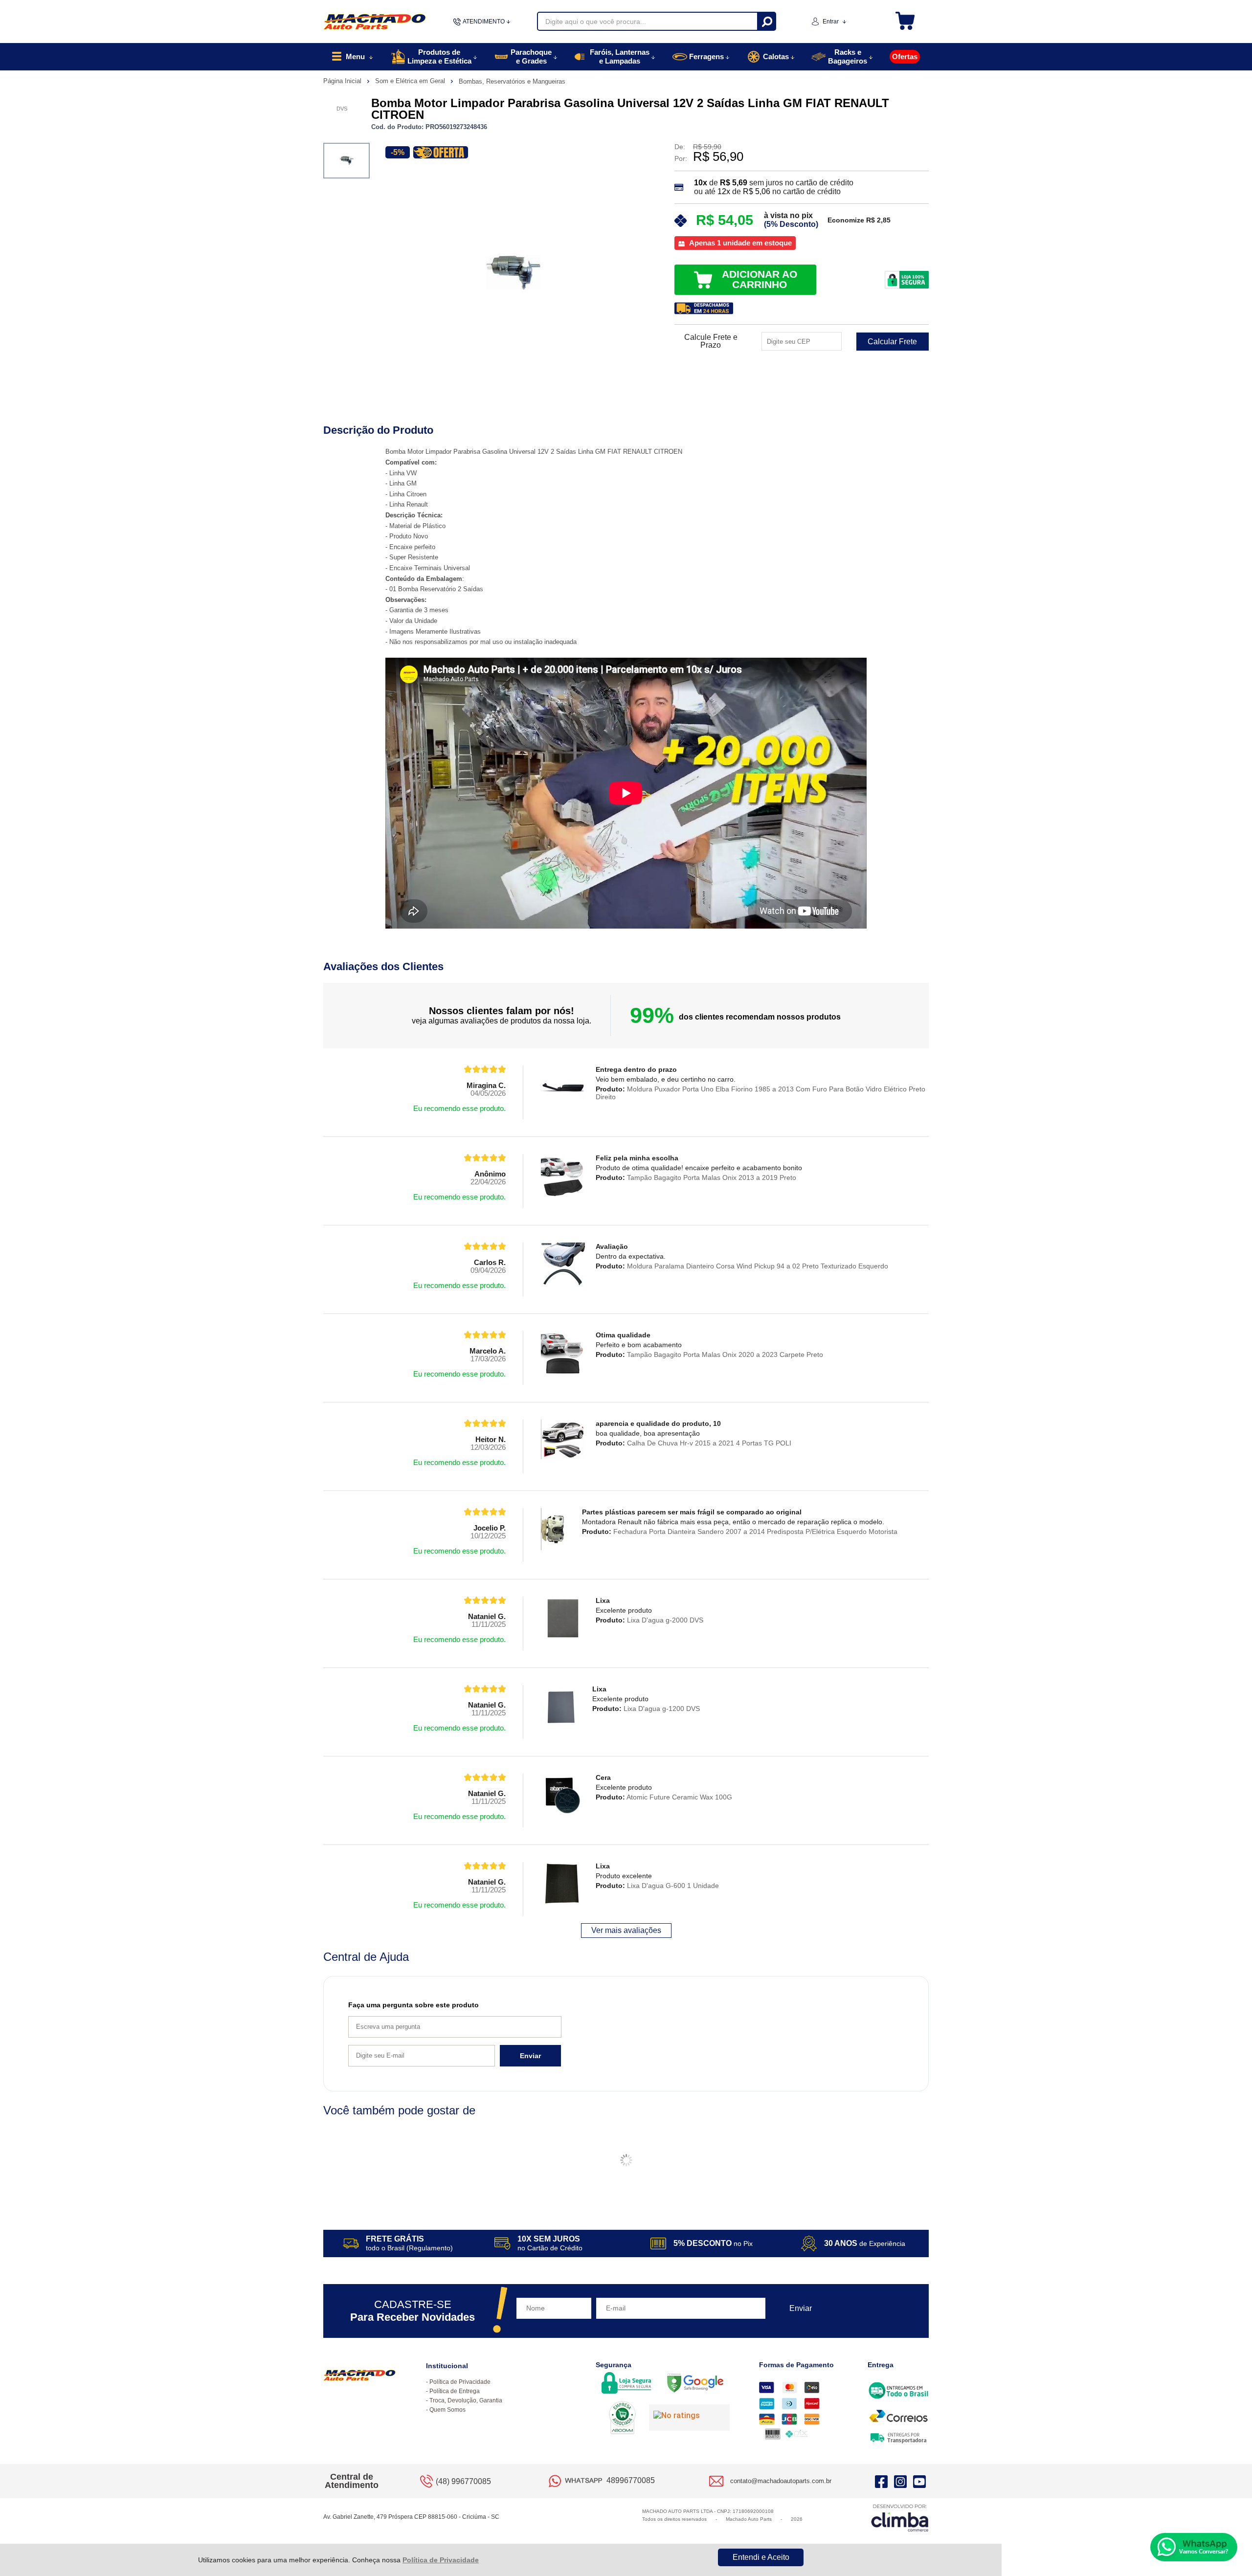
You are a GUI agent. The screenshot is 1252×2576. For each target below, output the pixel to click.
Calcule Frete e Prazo (711, 341)
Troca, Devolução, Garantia (466, 2400)
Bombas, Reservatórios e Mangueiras (512, 81)
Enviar (530, 2056)
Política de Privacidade (441, 2560)
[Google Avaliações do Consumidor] (689, 2418)
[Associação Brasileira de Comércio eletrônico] (622, 2419)
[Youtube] (919, 2481)
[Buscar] (766, 21)
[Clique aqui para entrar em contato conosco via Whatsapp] (1194, 2547)
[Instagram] (900, 2481)
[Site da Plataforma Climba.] (900, 2518)
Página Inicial (343, 81)
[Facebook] (881, 2481)
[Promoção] (441, 152)
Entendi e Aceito (761, 2557)
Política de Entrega (455, 2391)
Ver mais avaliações (626, 1930)
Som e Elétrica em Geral (411, 81)
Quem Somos (447, 2410)
